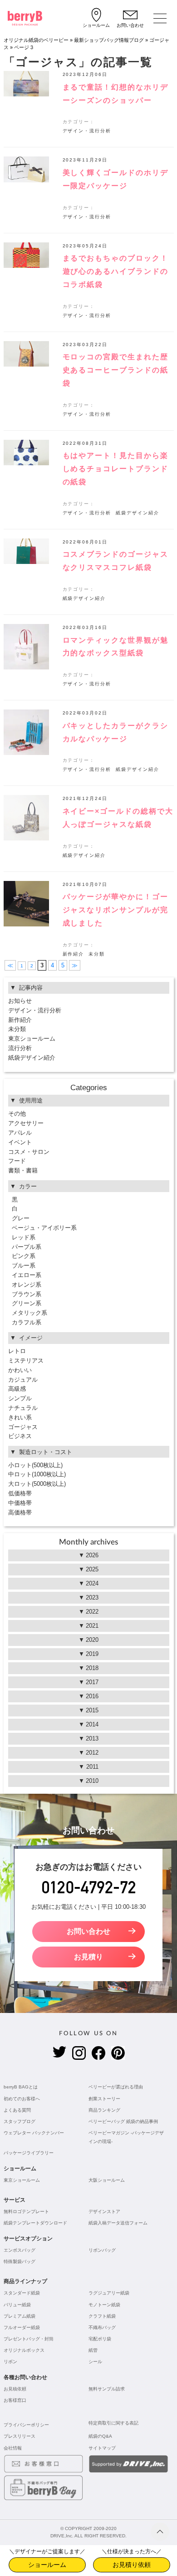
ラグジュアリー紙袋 (109, 2293)
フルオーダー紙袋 (22, 2327)
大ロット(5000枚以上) (37, 1484)
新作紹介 (74, 954)
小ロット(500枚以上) (35, 1465)
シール (95, 2362)
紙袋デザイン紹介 (138, 513)
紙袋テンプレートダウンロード (35, 2223)
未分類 (97, 954)
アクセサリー (26, 1123)
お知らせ (20, 1001)
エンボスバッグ (20, 2250)
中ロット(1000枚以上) (37, 1474)
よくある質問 (17, 2110)
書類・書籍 (23, 1170)
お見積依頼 (15, 2389)
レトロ (17, 1351)
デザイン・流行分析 (87, 131)
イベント (20, 1142)
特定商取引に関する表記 (113, 2423)
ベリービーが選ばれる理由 (116, 2087)
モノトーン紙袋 (104, 2305)
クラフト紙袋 (102, 2316)
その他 (17, 1114)
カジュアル (23, 1380)
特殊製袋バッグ (20, 2262)
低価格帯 (20, 1493)
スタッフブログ (20, 2121)
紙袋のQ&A (100, 2436)
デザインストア (104, 2211)
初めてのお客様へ (22, 2099)
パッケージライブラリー (29, 2153)
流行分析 (20, 1048)
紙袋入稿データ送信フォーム (118, 2223)
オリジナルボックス (24, 2350)
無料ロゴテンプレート (26, 2211)
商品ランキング (104, 2110)
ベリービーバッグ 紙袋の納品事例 (123, 2121)
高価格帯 (20, 1512)
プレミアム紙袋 (20, 2316)
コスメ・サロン (29, 1152)
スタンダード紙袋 (22, 2293)
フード (17, 1161)
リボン (10, 2362)
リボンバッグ (102, 2250)
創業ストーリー (104, 2099)
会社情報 (13, 2448)
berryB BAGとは (21, 2087)
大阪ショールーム (107, 2180)
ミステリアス (26, 1361)
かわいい (20, 1370)
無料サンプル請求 (107, 2389)
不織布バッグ (102, 2327)
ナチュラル (23, 1408)
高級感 (17, 1389)
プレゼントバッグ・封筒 (29, 2339)
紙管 (93, 2350)
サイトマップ (102, 2448)
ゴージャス (23, 1427)
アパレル (20, 1133)
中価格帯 (20, 1503)
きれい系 (20, 1417)
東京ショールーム (32, 1039)
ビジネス (20, 1436)
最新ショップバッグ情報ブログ (109, 40)
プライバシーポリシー (26, 2425)
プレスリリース (20, 2436)
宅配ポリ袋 (100, 2339)
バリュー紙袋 (17, 2305)
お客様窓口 (15, 2400)
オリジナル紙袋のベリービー (36, 40)
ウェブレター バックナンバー (34, 2133)
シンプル (20, 1398)
